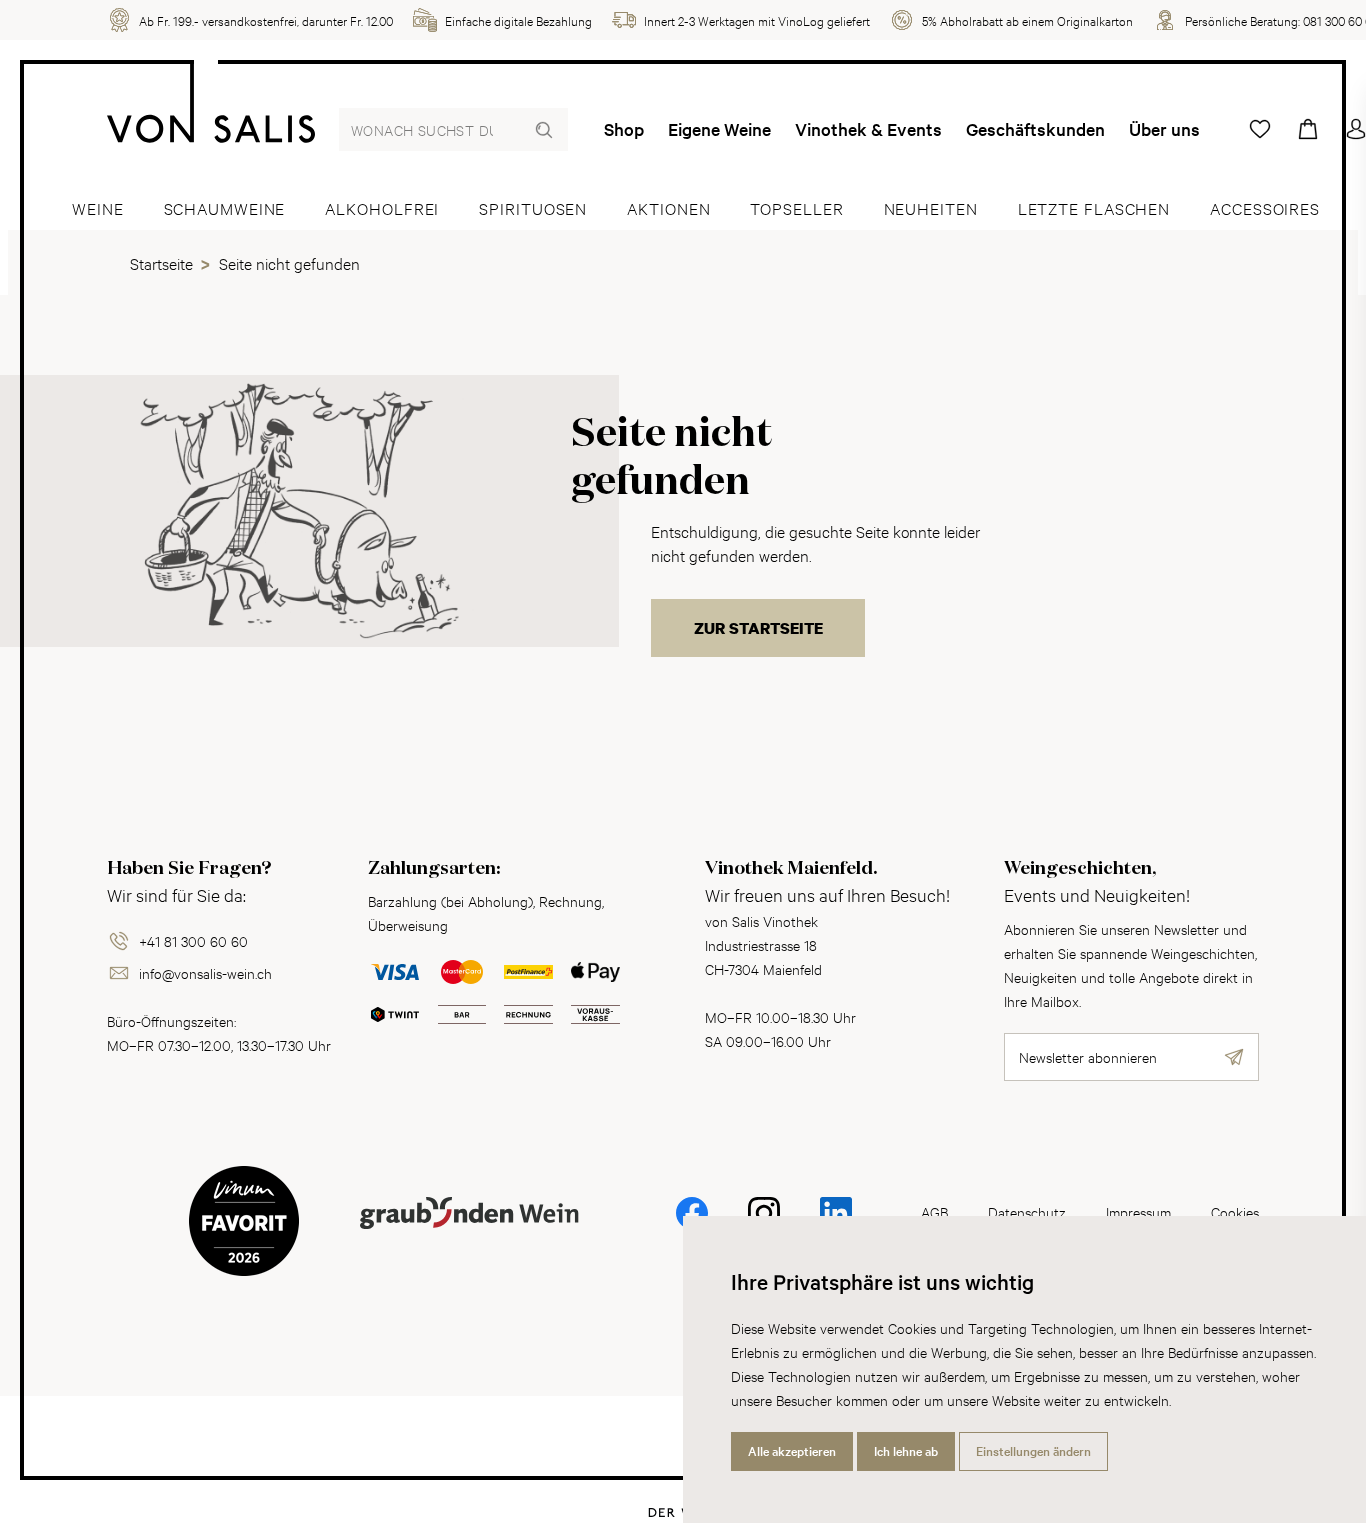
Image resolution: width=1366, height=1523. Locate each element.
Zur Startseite (758, 628)
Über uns (1164, 129)
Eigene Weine (719, 129)
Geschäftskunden (1035, 129)
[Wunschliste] (1260, 129)
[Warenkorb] (1308, 129)
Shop (624, 129)
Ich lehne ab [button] (906, 1451)
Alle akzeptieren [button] (792, 1451)
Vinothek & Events (868, 129)
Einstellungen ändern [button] (1033, 1451)
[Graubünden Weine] (469, 1236)
